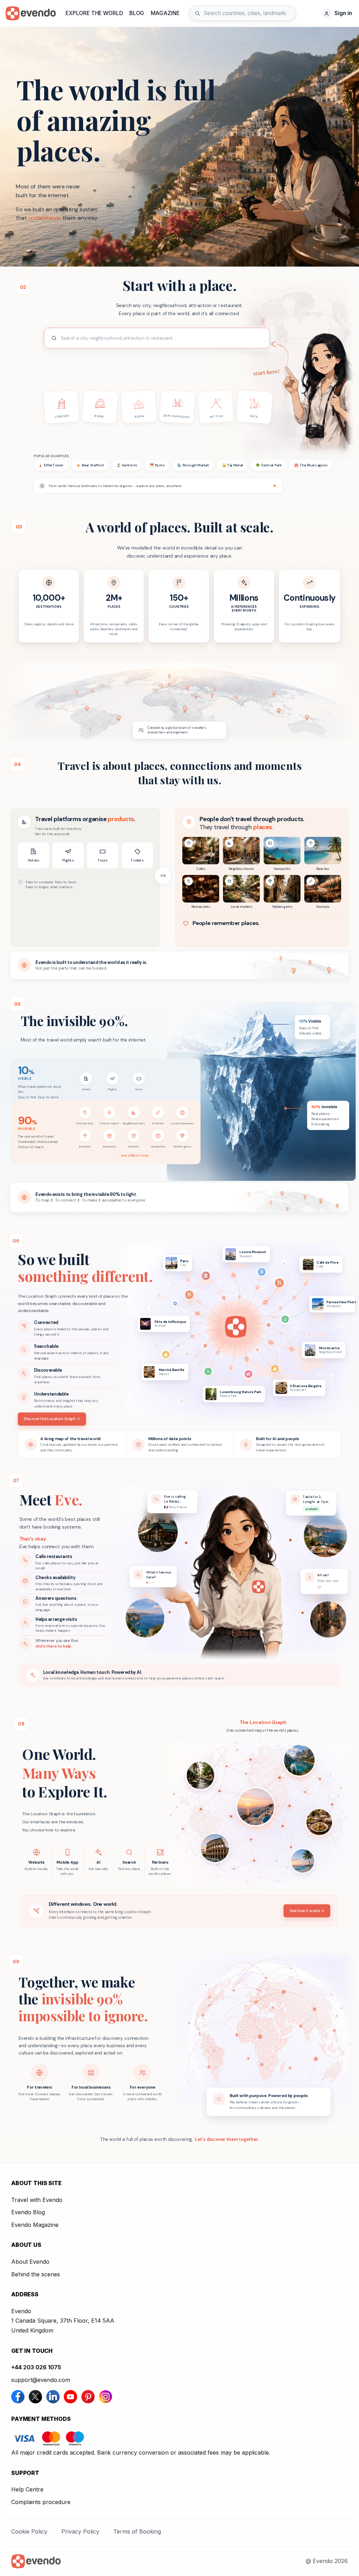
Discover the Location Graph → (52, 1419)
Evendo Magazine (35, 2225)
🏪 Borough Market (193, 465)
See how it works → (307, 1911)
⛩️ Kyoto (157, 465)
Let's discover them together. (227, 2139)
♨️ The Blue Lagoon (311, 465)
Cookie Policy (29, 2531)
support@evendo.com (41, 2380)
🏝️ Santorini (127, 465)
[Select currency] (311, 13)
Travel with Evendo (37, 2200)
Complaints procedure (41, 2502)
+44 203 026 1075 (36, 2367)
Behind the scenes (36, 2274)
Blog (137, 13)
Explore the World (94, 13)
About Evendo (30, 2262)
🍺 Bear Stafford (90, 465)
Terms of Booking (137, 2531)
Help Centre (27, 2489)
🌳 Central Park (269, 465)
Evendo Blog (28, 2212)
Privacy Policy (80, 2531)
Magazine (165, 13)
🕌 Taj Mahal (232, 465)
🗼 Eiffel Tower (51, 465)
